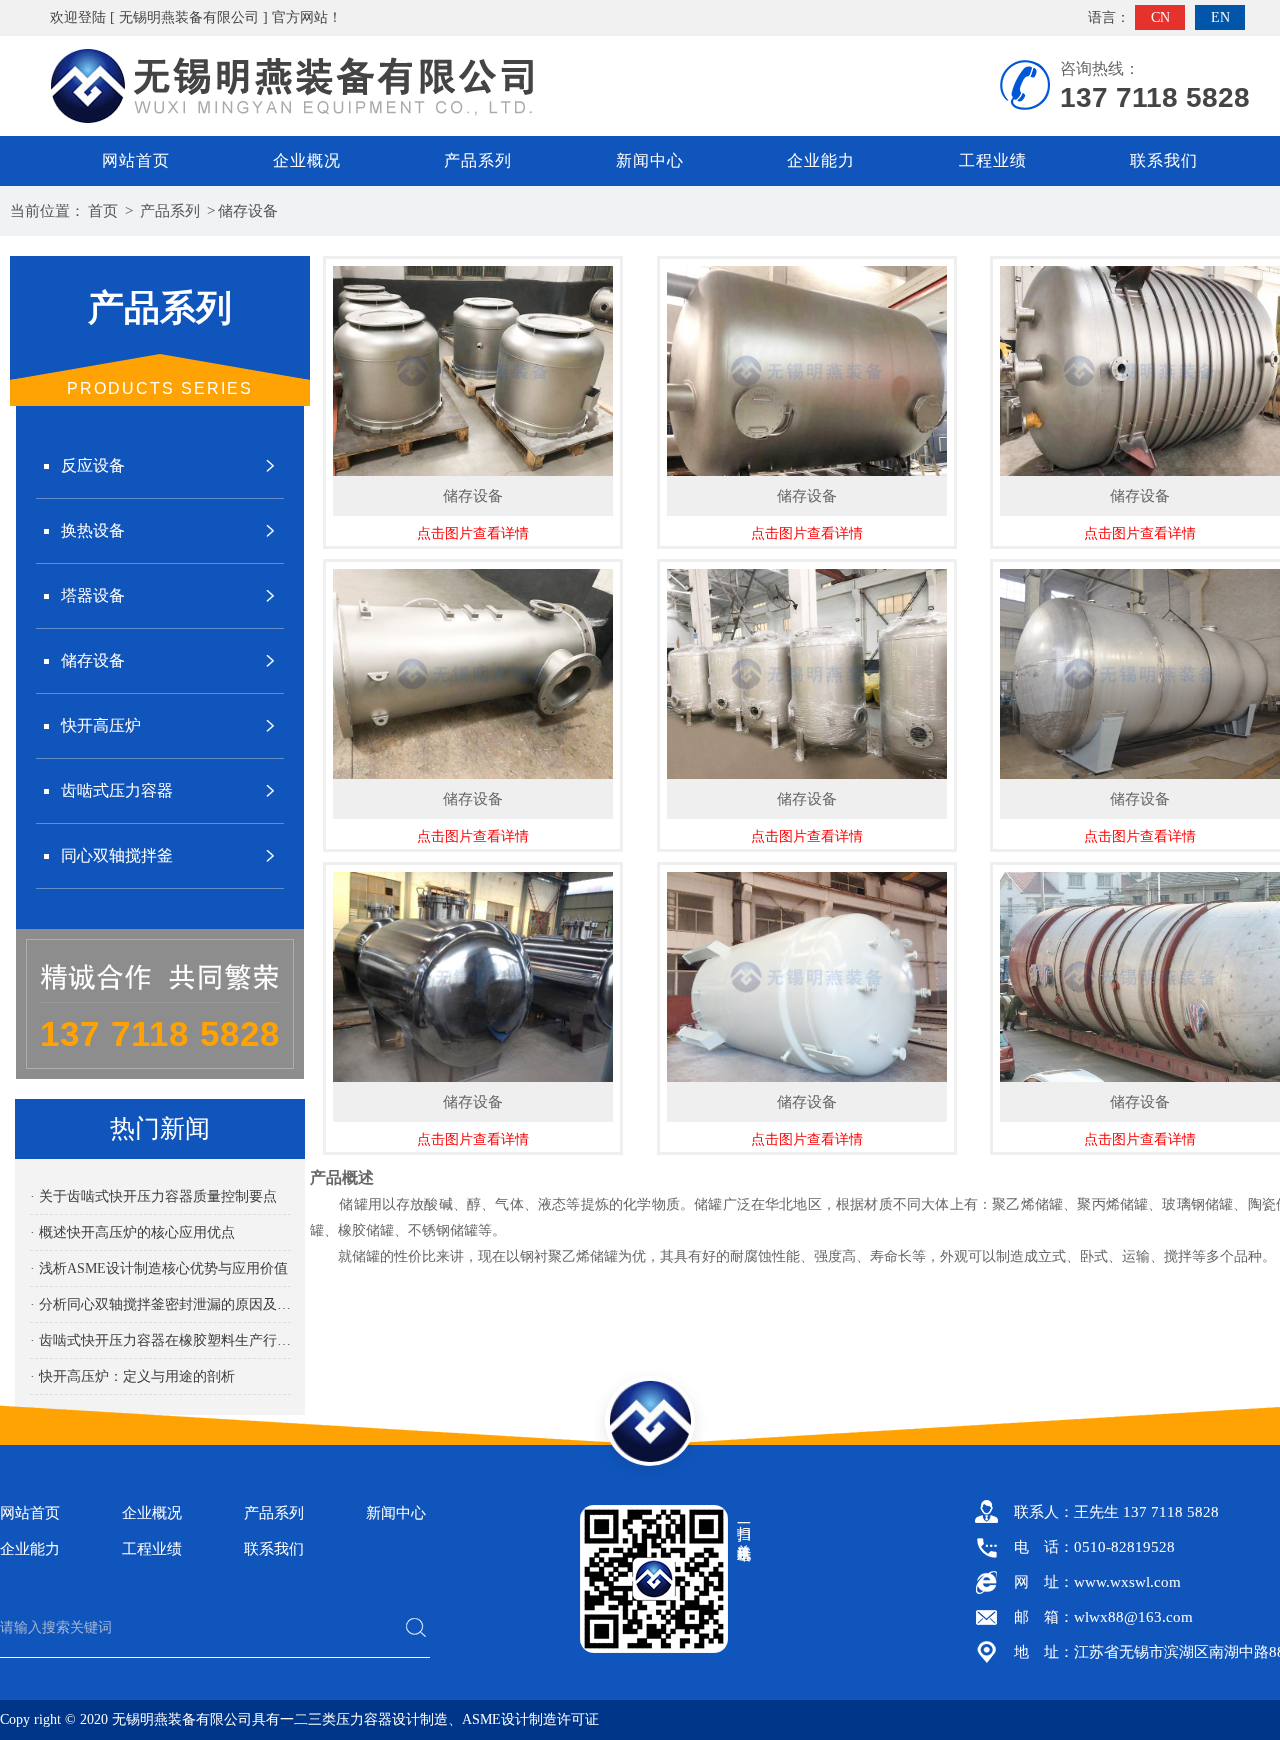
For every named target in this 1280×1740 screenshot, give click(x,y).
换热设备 (93, 530)
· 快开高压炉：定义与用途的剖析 (132, 1376)
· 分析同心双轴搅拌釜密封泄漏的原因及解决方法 (160, 1304)
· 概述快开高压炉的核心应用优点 (132, 1232)
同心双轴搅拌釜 (117, 855)
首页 (103, 211)
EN (1220, 17)
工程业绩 (993, 160)
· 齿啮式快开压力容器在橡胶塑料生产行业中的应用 (160, 1340)
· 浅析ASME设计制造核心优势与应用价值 (159, 1268)
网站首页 (136, 160)
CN (1160, 17)
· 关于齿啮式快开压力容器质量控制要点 (153, 1196)
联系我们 (1164, 160)
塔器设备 (93, 595)
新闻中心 (650, 160)
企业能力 (821, 160)
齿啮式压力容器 (117, 790)
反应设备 (93, 465)
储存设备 (248, 211)
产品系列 (478, 160)
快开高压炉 (101, 725)
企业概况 (307, 160)
